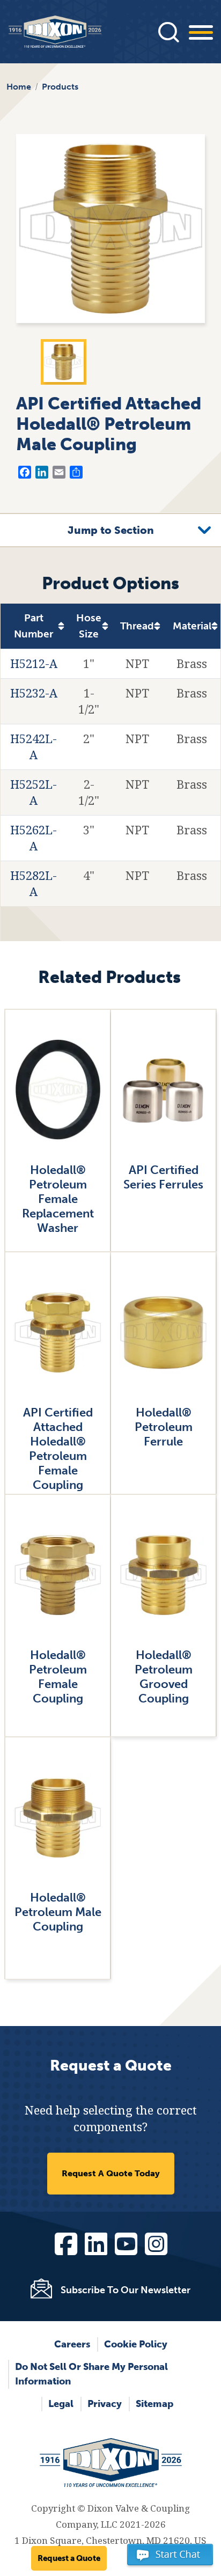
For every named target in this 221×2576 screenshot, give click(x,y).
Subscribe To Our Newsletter (126, 2290)
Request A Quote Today (111, 2173)
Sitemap (154, 2404)
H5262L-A (34, 838)
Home (19, 87)
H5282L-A (34, 884)
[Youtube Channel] (126, 2242)
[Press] (168, 32)
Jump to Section (111, 530)
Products (60, 87)
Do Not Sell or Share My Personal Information (91, 2374)
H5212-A (34, 664)
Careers (72, 2344)
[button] (170, 2559)
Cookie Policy (136, 2344)
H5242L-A (34, 747)
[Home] (55, 32)
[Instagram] (156, 2242)
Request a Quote (69, 2558)
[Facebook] (65, 2242)
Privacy (105, 2404)
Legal (61, 2404)
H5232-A (34, 693)
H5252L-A (34, 792)
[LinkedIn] (95, 2242)
